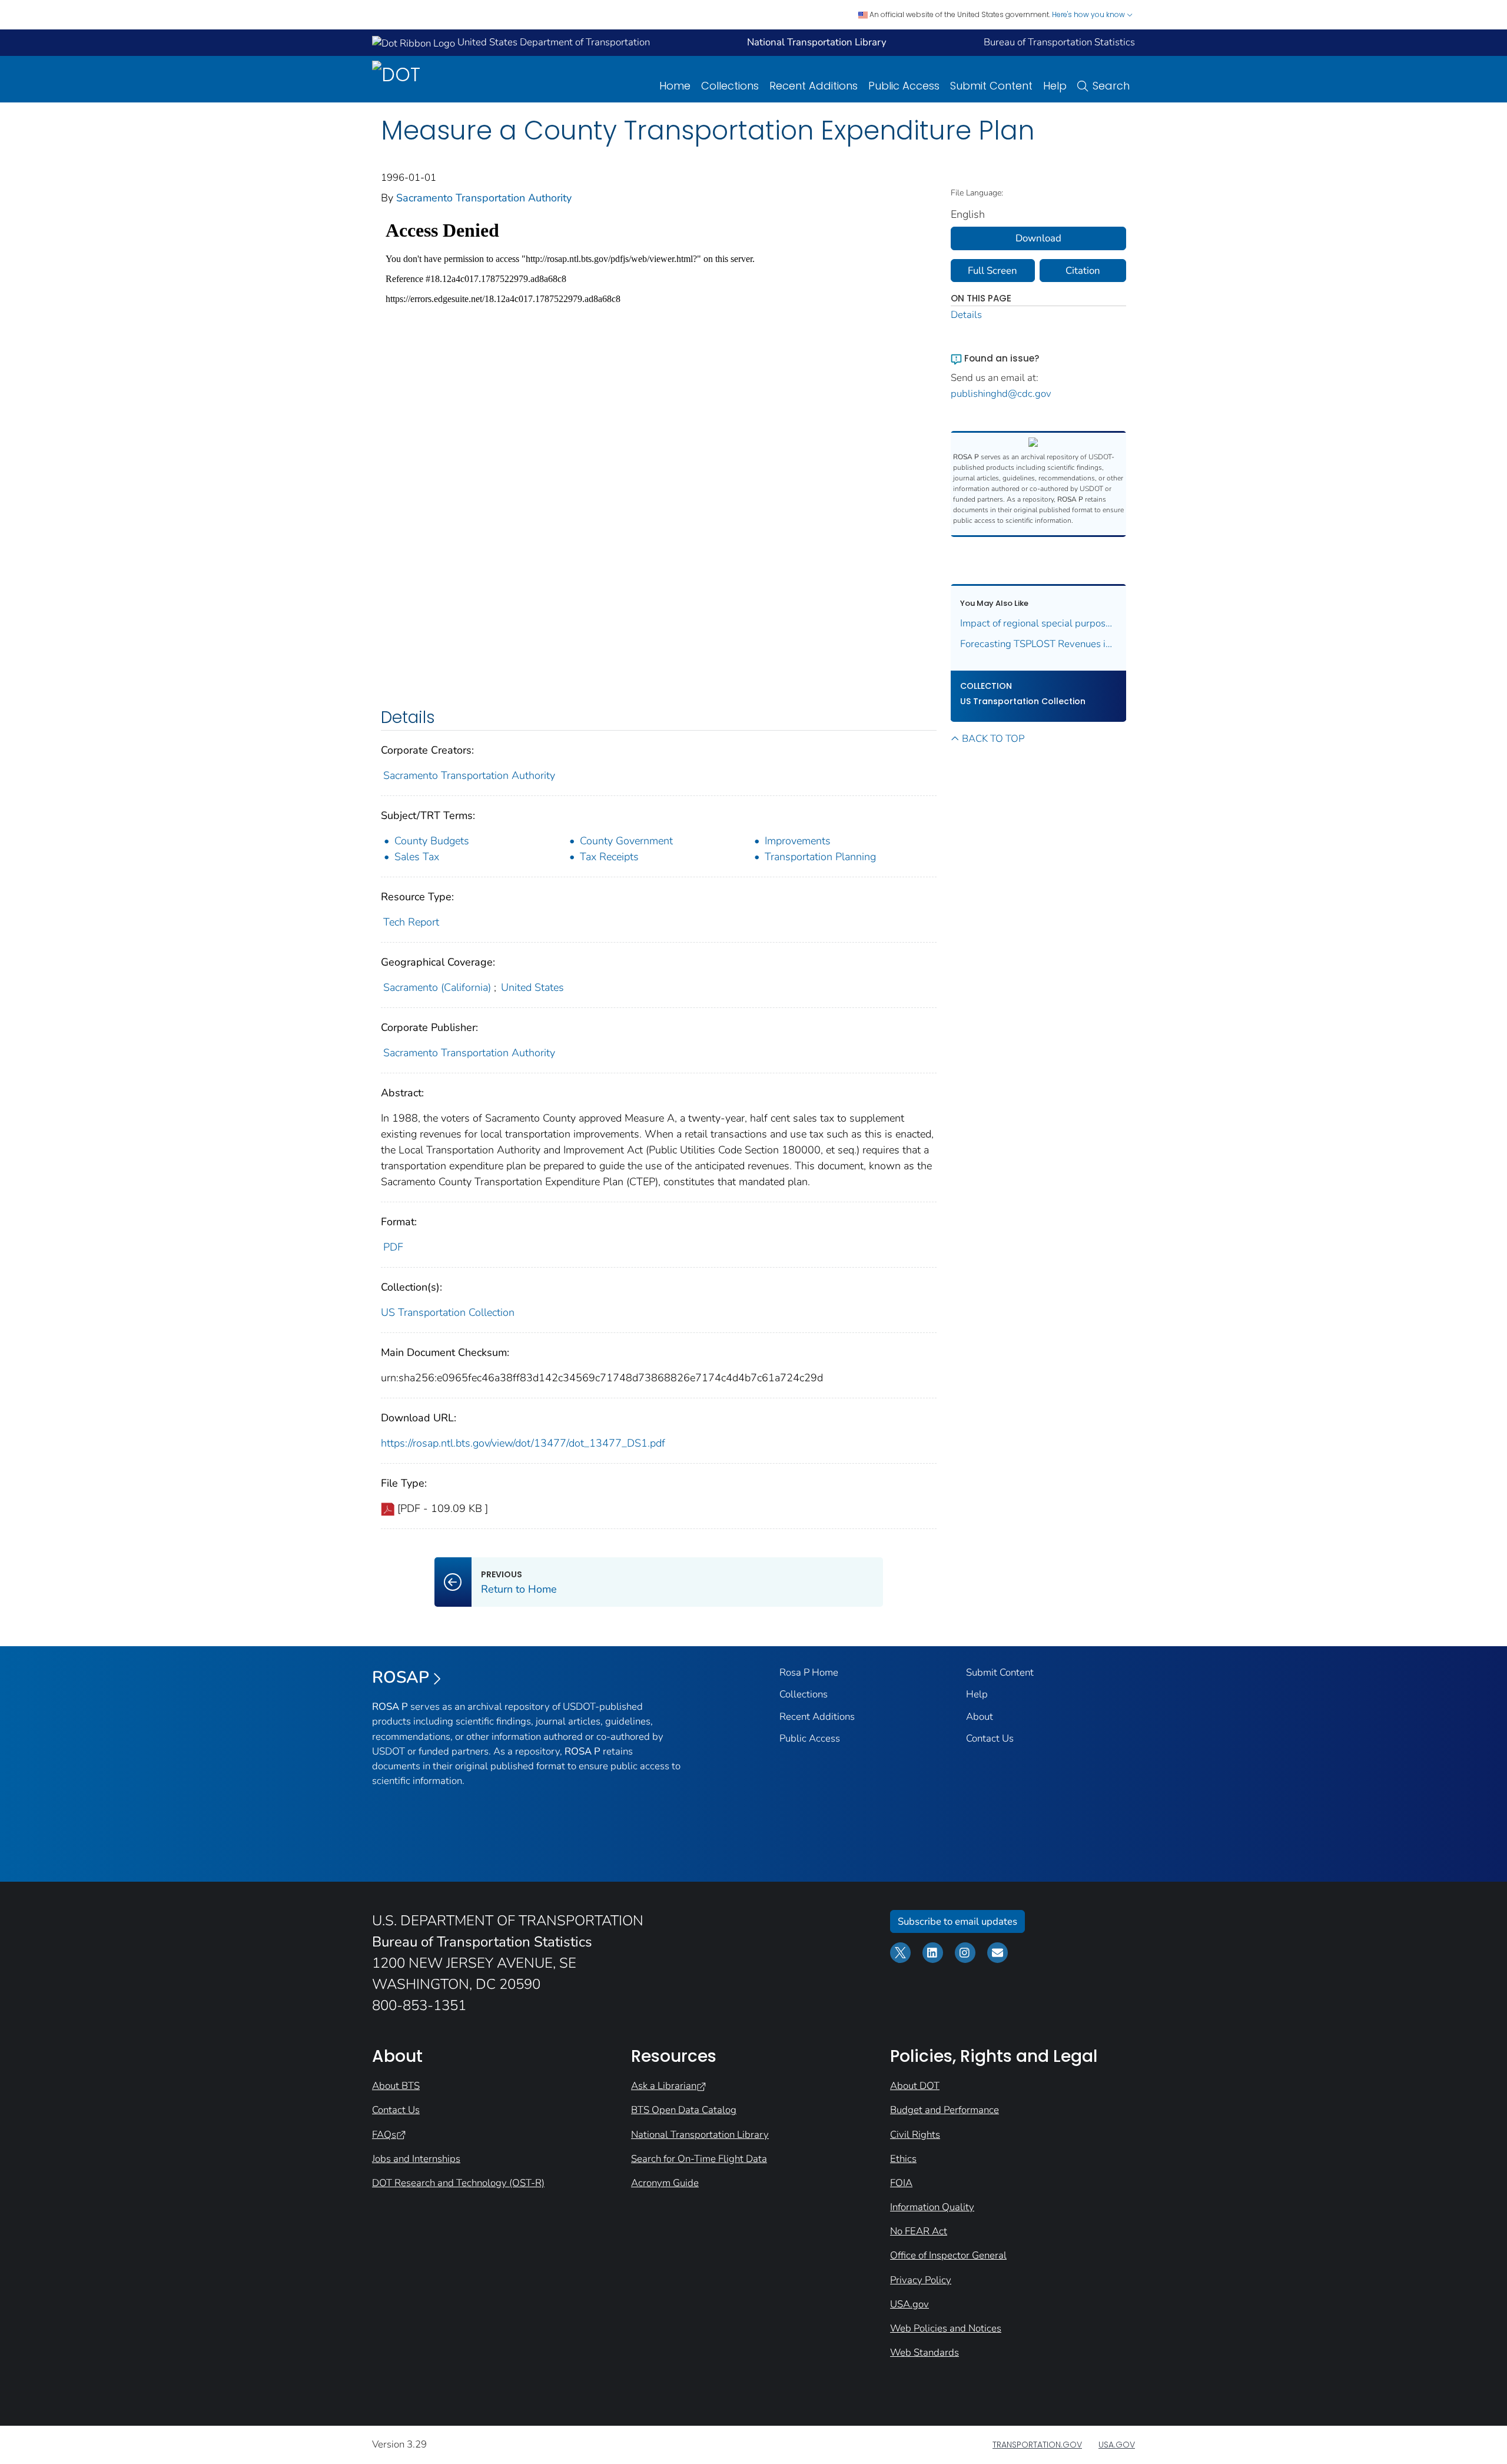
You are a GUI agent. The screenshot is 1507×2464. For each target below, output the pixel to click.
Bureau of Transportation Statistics (1059, 42)
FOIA (901, 2183)
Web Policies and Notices (946, 2328)
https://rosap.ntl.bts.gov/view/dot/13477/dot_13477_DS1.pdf (523, 1443)
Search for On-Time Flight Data (699, 2159)
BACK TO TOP (993, 739)
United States (532, 987)
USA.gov (909, 2304)
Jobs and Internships (416, 2159)
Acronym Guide (665, 2183)
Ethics (903, 2159)
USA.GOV (1117, 2445)
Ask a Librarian (664, 2086)
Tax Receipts (609, 857)
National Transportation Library (700, 2135)
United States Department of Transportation (552, 42)
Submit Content (991, 86)
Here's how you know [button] (1089, 14)
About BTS (396, 2086)
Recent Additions (814, 86)
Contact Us (990, 1738)
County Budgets (432, 841)
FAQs (384, 2135)
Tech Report (411, 922)
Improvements (798, 841)
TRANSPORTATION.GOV (1037, 2445)
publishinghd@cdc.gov (1001, 394)
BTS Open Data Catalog (684, 2110)
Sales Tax (417, 857)
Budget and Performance (945, 2110)
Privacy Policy (921, 2280)
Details (966, 315)
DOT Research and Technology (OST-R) (458, 2183)
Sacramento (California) (437, 987)
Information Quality (932, 2207)
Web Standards (925, 2352)
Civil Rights (915, 2135)
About (980, 1717)
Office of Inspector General (948, 2255)
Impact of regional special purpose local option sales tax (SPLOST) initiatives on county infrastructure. (1039, 623)
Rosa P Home (809, 1672)
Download (1038, 238)
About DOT (915, 2086)
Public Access (904, 86)
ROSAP (401, 1677)
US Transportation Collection (448, 1312)
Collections (730, 86)
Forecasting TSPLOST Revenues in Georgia (1039, 644)
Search (1111, 86)
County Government (626, 841)
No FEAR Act (919, 2231)
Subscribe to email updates (957, 1921)
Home (675, 86)
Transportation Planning (820, 857)
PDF (393, 1247)
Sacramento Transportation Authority (484, 198)
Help (1055, 86)
